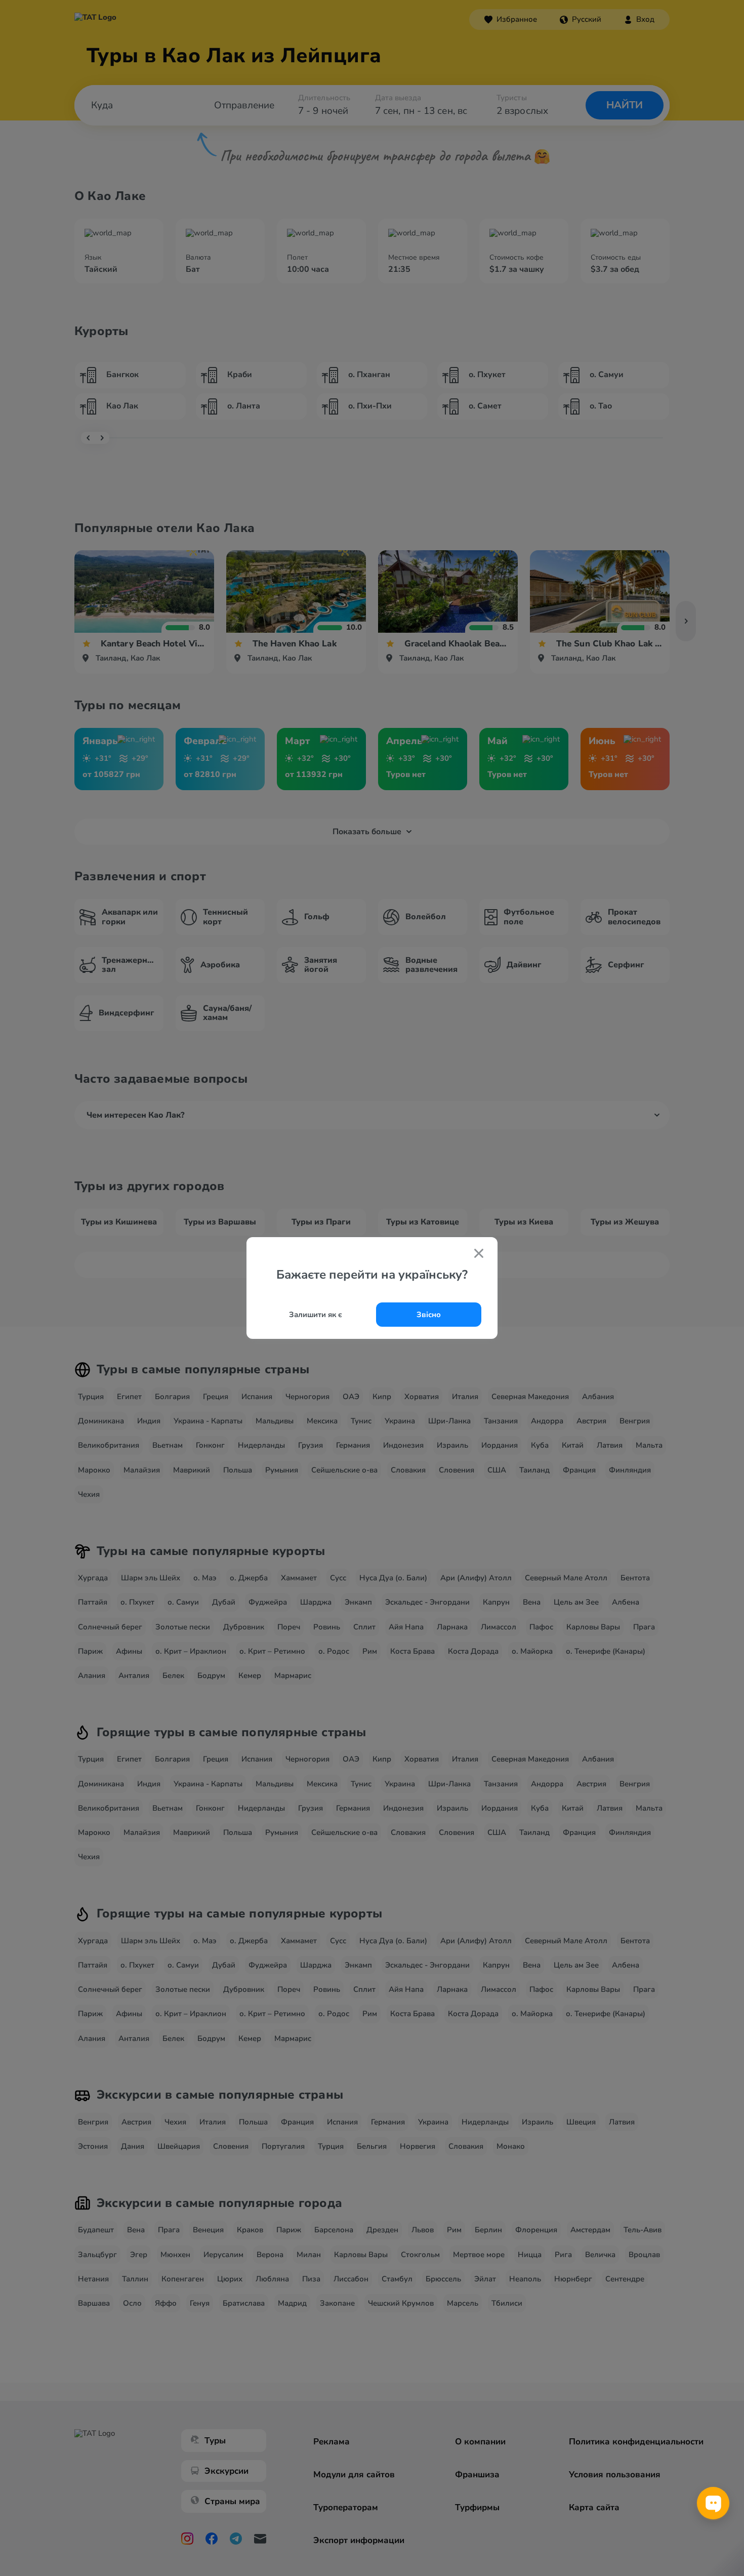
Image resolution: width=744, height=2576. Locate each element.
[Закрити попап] (479, 1254)
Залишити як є (316, 1315)
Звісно (429, 1315)
